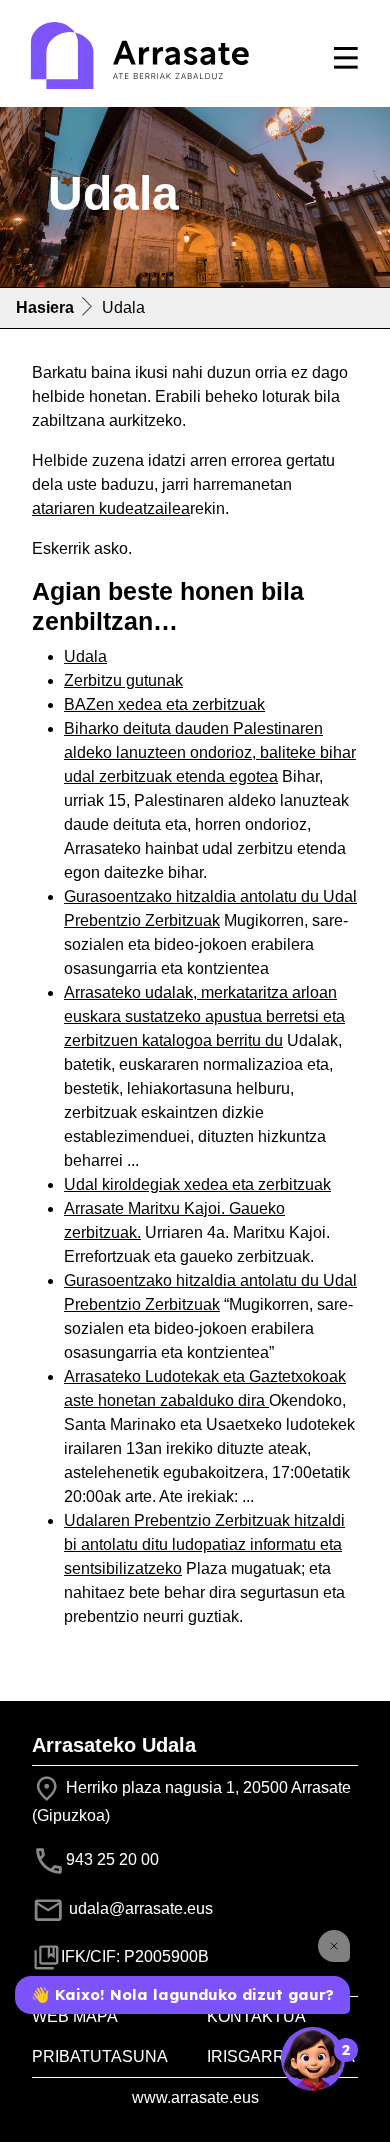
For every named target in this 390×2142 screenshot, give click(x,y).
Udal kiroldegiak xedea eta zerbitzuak (197, 1184)
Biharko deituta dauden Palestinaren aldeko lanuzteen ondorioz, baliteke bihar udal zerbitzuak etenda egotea (210, 752)
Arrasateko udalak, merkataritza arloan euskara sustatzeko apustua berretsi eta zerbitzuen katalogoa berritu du (204, 1016)
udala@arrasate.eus (139, 1908)
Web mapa (75, 2016)
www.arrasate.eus (195, 2097)
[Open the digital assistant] (313, 2059)
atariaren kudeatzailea (111, 508)
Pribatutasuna (100, 2056)
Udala (85, 656)
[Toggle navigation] (346, 58)
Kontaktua (256, 2016)
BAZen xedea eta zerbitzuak (164, 704)
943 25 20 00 (112, 1859)
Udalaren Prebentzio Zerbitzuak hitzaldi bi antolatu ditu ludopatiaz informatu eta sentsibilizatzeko (204, 1544)
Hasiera (45, 307)
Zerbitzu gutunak (123, 680)
